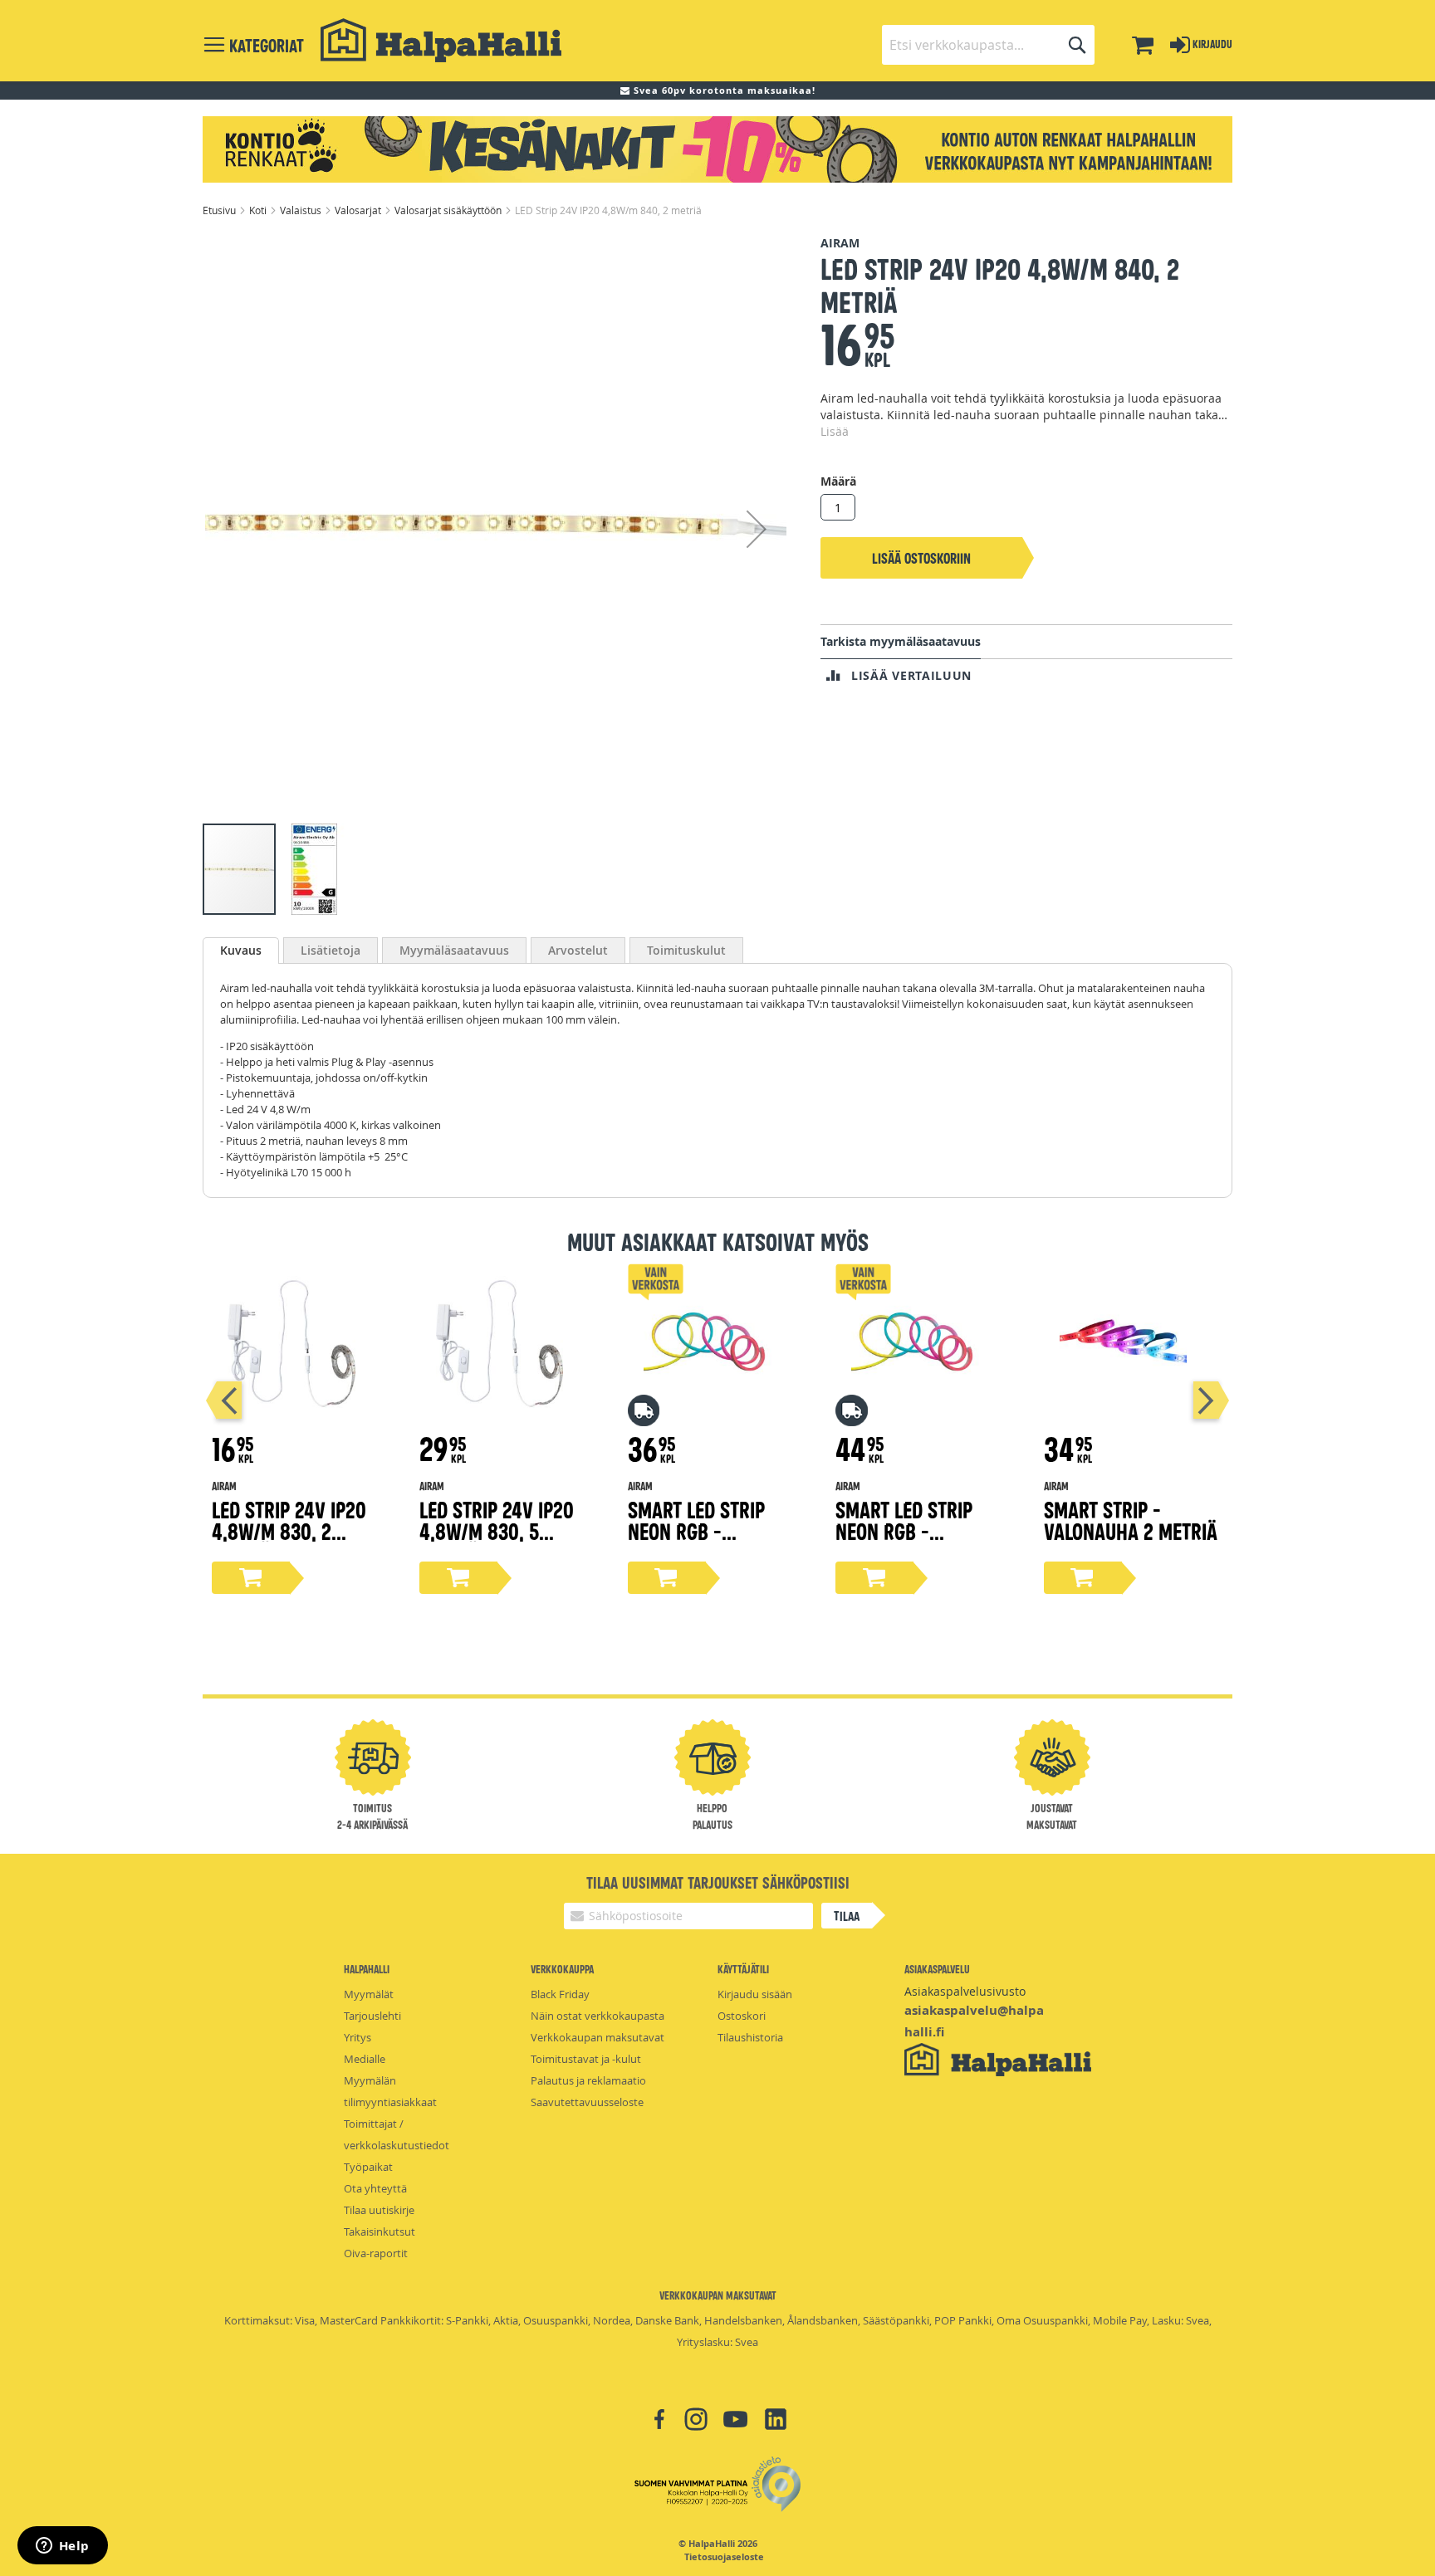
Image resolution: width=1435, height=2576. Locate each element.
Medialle (365, 2059)
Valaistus (302, 210)
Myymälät (369, 1994)
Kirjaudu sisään (755, 1994)
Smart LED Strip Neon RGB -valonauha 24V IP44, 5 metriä (923, 1541)
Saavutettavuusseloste (587, 2102)
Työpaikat (368, 2167)
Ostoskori (742, 2016)
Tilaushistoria (750, 2037)
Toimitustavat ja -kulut (586, 2059)
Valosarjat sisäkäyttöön (449, 210)
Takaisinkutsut (380, 2231)
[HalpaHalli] (441, 40)
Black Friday (560, 1994)
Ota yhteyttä (375, 2188)
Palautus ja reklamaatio (588, 2080)
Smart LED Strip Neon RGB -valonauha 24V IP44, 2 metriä (716, 1541)
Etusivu (220, 210)
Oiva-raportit (376, 2253)
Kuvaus (241, 950)
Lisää (835, 431)
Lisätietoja (331, 950)
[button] (757, 528)
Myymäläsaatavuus (454, 950)
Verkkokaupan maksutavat (598, 2037)
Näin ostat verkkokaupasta (598, 2016)
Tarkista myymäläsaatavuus (901, 641)
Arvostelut (578, 950)
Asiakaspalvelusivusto (965, 1991)
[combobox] (988, 45)
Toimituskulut (686, 950)
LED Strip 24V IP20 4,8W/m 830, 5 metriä (497, 1530)
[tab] (241, 951)
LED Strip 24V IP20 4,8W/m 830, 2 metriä (289, 1530)
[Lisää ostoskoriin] (251, 1578)
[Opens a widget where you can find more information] (62, 2547)
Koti (259, 210)
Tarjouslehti (372, 2016)
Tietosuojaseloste (724, 2557)
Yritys (358, 2037)
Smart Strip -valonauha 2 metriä (1131, 1520)
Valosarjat (359, 210)
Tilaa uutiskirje (379, 2210)
